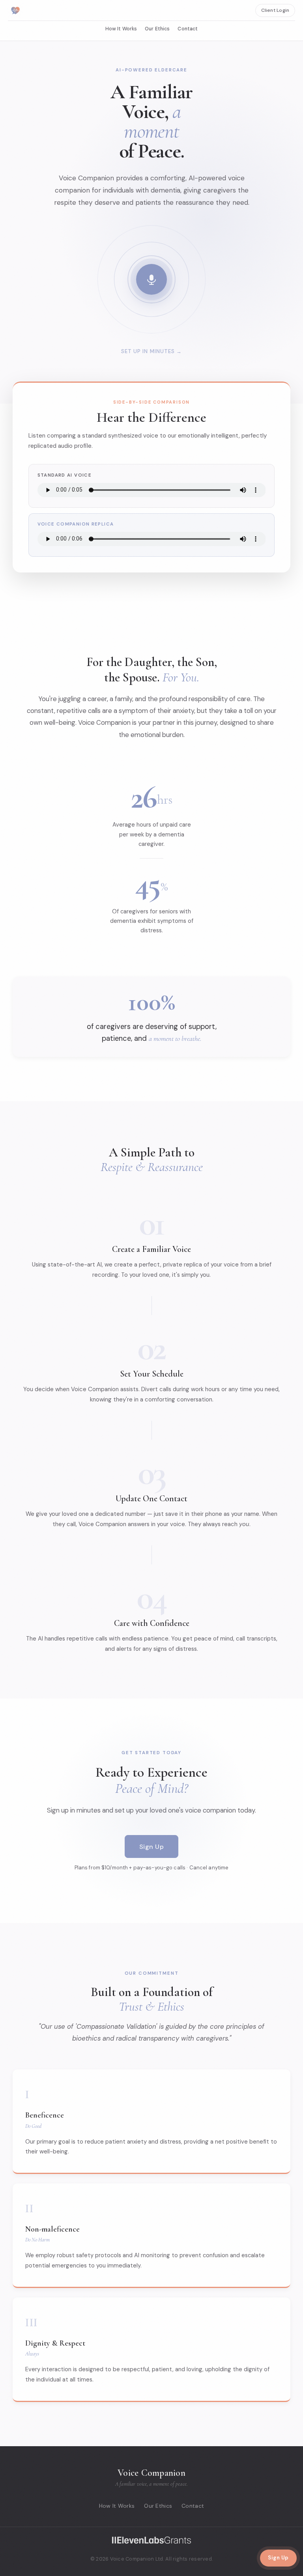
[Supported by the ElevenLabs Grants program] (151, 2540)
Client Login (275, 10)
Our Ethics (157, 29)
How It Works (121, 29)
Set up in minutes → (151, 351)
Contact (188, 29)
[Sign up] (151, 279)
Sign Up (151, 1847)
